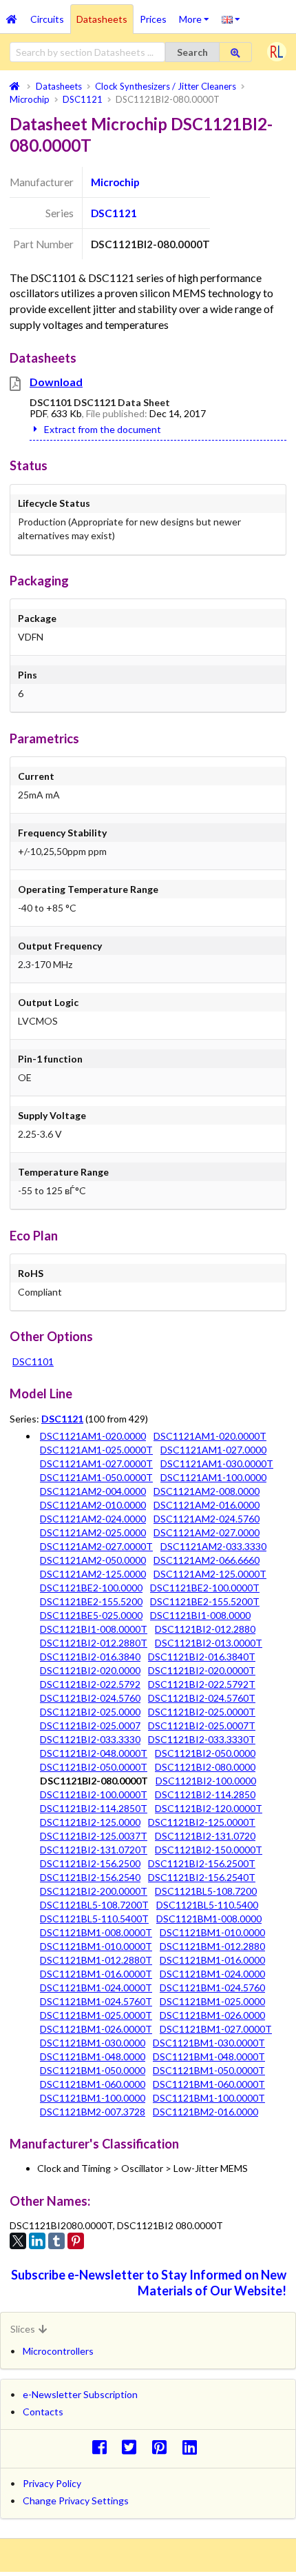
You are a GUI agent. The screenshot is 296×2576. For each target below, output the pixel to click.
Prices (153, 19)
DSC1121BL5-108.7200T (94, 1905)
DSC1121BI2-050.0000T (94, 1767)
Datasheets (102, 19)
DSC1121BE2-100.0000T (205, 1588)
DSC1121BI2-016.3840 (90, 1657)
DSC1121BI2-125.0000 (90, 1822)
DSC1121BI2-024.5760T (202, 1698)
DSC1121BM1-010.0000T (96, 1946)
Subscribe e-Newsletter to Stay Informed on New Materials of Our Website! (149, 2283)
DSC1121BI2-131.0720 (205, 1836)
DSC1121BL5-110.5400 (207, 1905)
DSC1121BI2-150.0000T (209, 1850)
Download (56, 382)
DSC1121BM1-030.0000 (93, 2043)
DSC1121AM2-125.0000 (93, 1574)
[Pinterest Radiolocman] (163, 2447)
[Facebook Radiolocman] (103, 2447)
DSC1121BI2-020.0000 (90, 1670)
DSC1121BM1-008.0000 (209, 1919)
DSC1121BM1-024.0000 (212, 1974)
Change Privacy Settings (76, 2500)
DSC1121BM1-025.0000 (212, 2001)
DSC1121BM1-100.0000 (93, 2098)
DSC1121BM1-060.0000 (93, 2084)
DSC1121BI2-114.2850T (94, 1808)
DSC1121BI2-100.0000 (206, 1781)
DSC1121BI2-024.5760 (90, 1698)
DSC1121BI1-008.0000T (94, 1629)
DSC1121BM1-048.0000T (209, 2056)
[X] (18, 2241)
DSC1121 (114, 213)
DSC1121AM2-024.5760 (207, 1519)
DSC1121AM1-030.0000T (217, 1463)
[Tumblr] (56, 2241)
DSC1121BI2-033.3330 (90, 1739)
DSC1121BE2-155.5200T (205, 1601)
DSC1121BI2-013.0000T (209, 1643)
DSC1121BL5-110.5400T (94, 1919)
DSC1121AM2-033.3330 (213, 1546)
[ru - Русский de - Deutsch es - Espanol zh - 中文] (231, 19)
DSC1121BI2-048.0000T (94, 1753)
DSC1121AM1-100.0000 (213, 1477)
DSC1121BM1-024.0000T (96, 1988)
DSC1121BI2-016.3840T (202, 1657)
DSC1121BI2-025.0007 (90, 1725)
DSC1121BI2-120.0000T (209, 1808)
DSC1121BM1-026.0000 (212, 2015)
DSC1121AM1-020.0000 (93, 1436)
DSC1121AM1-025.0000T (96, 1450)
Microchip (115, 182)
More (197, 14)
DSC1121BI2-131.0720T (94, 1850)
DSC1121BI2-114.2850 (205, 1794)
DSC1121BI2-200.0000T (94, 1891)
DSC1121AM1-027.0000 (213, 1450)
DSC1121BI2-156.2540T (202, 1877)
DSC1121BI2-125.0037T (94, 1836)
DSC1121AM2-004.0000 (93, 1491)
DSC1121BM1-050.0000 (93, 2070)
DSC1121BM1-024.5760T (96, 2001)
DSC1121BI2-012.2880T (94, 1643)
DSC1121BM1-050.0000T (209, 2070)
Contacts (43, 2412)
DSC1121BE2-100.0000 (91, 1588)
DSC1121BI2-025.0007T (202, 1725)
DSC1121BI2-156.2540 (90, 1877)
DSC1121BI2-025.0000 (90, 1712)
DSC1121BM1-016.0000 (212, 1960)
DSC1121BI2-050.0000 (205, 1753)
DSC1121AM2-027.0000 (207, 1532)
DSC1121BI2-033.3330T (202, 1739)
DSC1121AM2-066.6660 (207, 1560)
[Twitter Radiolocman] (133, 2447)
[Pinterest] (76, 2241)
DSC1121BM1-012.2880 (212, 1946)
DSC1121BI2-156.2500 (90, 1863)
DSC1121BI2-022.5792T (202, 1684)
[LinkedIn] (37, 2241)
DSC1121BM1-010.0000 (212, 1932)
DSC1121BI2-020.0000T (202, 1670)
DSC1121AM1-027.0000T (96, 1463)
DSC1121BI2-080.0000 (205, 1767)
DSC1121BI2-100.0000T (94, 1794)
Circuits (47, 19)
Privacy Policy (52, 2483)
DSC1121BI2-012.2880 (205, 1629)
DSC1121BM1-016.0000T (96, 1974)
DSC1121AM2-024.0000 (93, 1519)
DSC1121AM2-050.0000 (93, 1560)
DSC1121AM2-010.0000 (93, 1505)
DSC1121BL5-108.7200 (206, 1891)
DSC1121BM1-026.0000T (96, 2029)
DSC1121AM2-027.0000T (96, 1546)
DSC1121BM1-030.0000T (209, 2043)
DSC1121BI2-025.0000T (202, 1712)
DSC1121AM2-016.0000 (207, 1505)
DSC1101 (33, 1361)
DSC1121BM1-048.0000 (93, 2056)
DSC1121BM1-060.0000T (209, 2084)
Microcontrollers (58, 2351)
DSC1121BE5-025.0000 (91, 1615)
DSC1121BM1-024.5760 (212, 1988)
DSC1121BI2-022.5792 (90, 1684)
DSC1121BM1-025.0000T (96, 2015)
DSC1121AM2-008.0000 (207, 1491)
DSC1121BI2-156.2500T (202, 1863)
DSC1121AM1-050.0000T (96, 1477)
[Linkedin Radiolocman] (193, 2447)
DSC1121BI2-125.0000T (202, 1822)
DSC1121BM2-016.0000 (205, 2112)
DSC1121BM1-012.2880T (96, 1960)
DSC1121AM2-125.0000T (210, 1574)
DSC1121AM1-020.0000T (210, 1436)
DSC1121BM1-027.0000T (216, 2029)
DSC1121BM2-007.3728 (93, 2112)
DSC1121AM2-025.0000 (93, 1532)
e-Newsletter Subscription (80, 2394)
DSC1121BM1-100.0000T (209, 2098)
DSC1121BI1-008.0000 (200, 1615)
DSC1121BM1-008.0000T (96, 1932)
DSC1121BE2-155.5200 (91, 1601)
